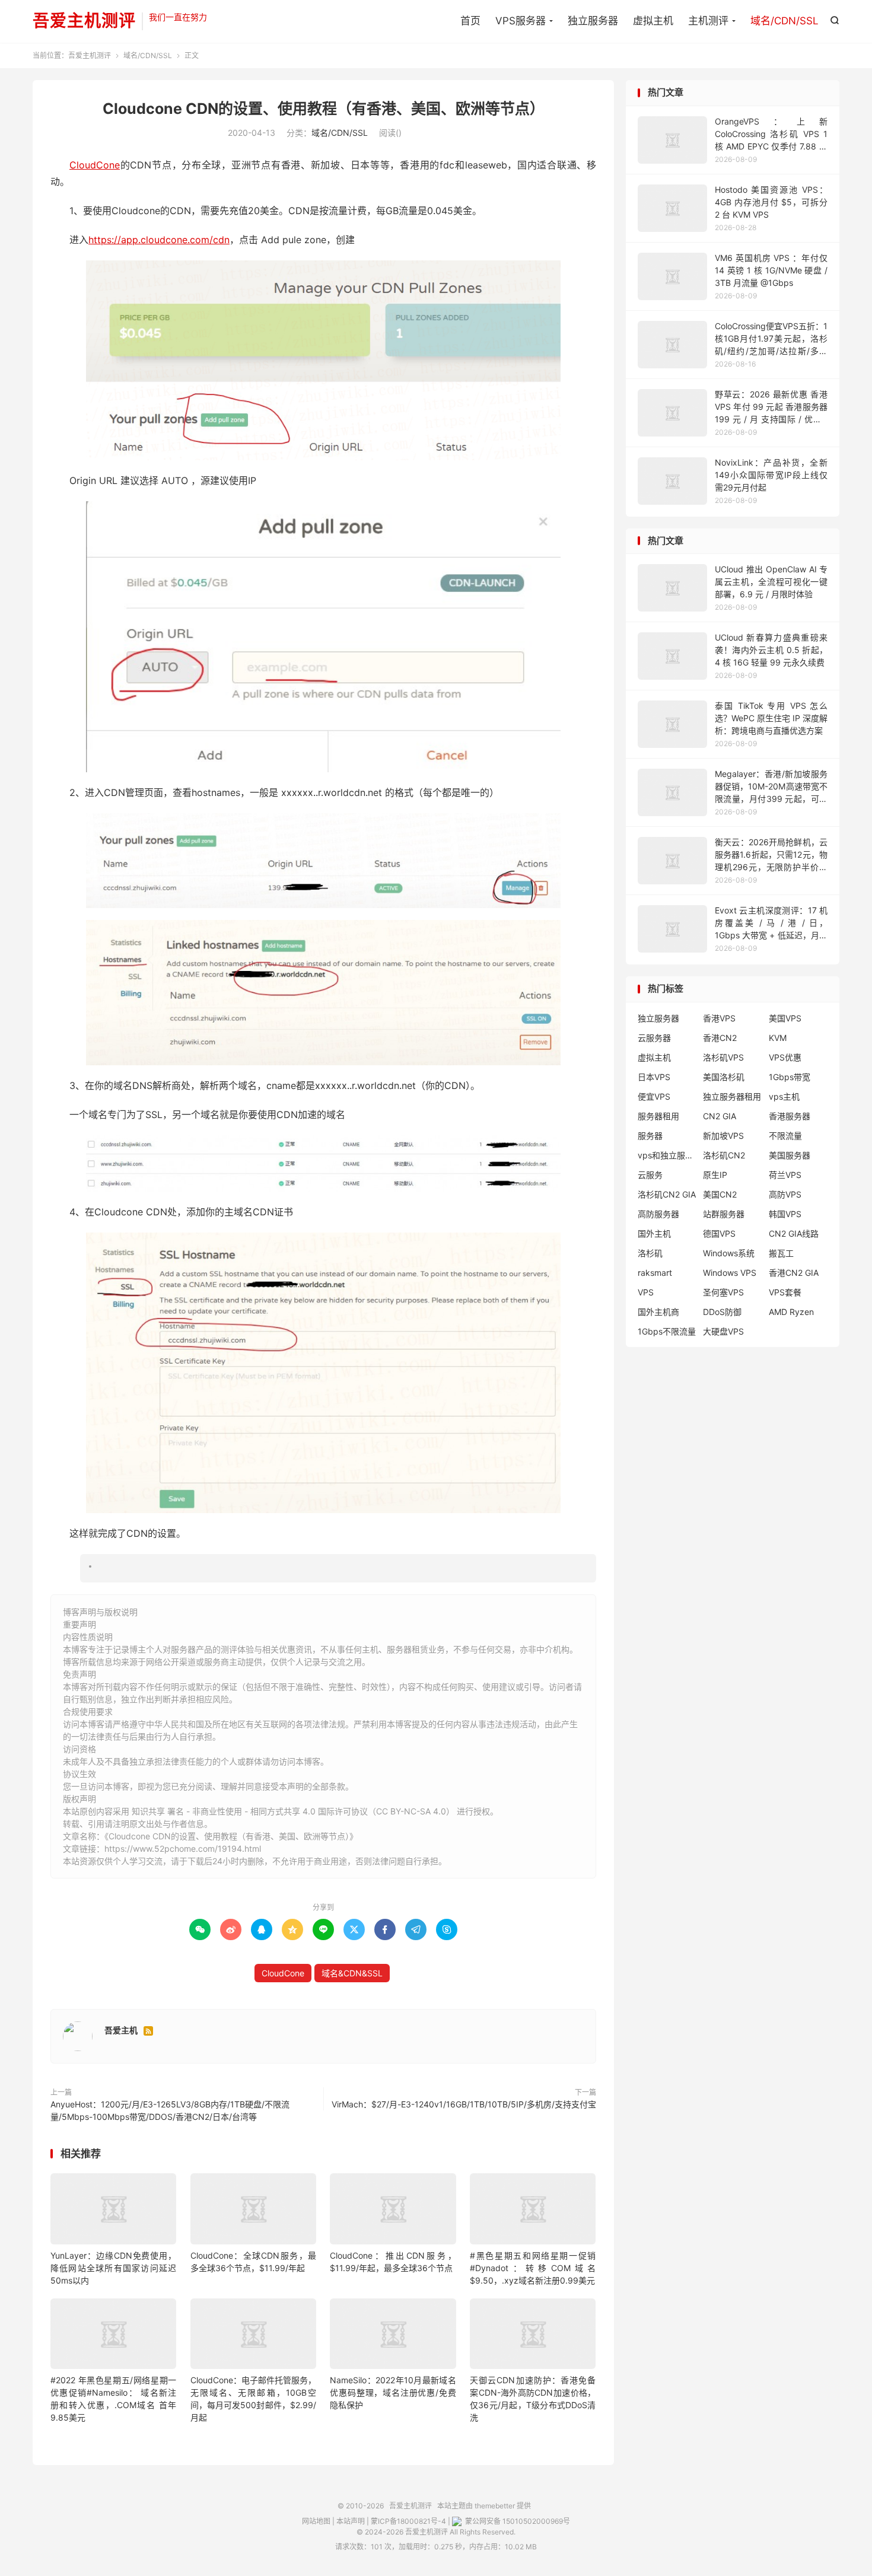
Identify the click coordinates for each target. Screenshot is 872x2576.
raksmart (655, 1273)
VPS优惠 (785, 1057)
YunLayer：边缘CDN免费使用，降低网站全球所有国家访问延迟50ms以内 (113, 2268)
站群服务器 (724, 1214)
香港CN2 (720, 1038)
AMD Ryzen (791, 1312)
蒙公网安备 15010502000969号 (517, 2521)
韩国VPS (785, 1214)
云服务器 (654, 1038)
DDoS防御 (722, 1312)
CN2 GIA (720, 1116)
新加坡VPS (723, 1136)
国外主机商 (658, 1312)
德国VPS (719, 1233)
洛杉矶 (650, 1253)
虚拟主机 (653, 21)
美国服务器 (790, 1155)
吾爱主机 (121, 2030)
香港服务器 (790, 1116)
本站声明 (351, 2521)
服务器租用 (658, 1116)
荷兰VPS (785, 1175)
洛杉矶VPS (723, 1057)
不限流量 (785, 1136)
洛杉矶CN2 (724, 1155)
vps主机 (784, 1096)
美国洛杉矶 (724, 1077)
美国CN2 (720, 1194)
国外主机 (654, 1233)
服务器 (650, 1136)
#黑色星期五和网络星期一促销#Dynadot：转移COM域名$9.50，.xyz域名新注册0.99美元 (533, 2268)
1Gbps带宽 (790, 1077)
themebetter (495, 2506)
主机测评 (708, 21)
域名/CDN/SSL (785, 21)
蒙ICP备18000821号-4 (408, 2521)
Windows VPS (730, 1273)
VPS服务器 (521, 21)
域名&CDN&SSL (352, 1973)
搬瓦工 (781, 1253)
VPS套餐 (785, 1292)
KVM (778, 1038)
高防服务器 (658, 1214)
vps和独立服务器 (667, 1155)
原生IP (715, 1175)
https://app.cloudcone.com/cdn (159, 240)
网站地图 (316, 2521)
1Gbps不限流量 (667, 1331)
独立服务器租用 (732, 1096)
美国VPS (785, 1018)
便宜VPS (654, 1096)
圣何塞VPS (723, 1292)
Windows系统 (729, 1253)
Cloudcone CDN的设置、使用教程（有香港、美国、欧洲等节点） (324, 109)
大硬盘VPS (723, 1331)
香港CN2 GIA (794, 1273)
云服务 (650, 1175)
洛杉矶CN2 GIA (667, 1194)
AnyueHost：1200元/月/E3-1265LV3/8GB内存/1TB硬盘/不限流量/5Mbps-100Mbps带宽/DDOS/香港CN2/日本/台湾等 (170, 2110)
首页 (470, 21)
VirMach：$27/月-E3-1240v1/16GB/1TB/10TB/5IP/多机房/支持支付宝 (464, 2104)
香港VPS (719, 1018)
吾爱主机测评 (84, 21)
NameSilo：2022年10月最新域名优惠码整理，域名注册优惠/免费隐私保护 (393, 2392)
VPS (646, 1292)
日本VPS (654, 1077)
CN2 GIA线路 (794, 1233)
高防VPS (785, 1194)
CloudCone (95, 165)
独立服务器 (593, 21)
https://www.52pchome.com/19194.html (183, 1849)
